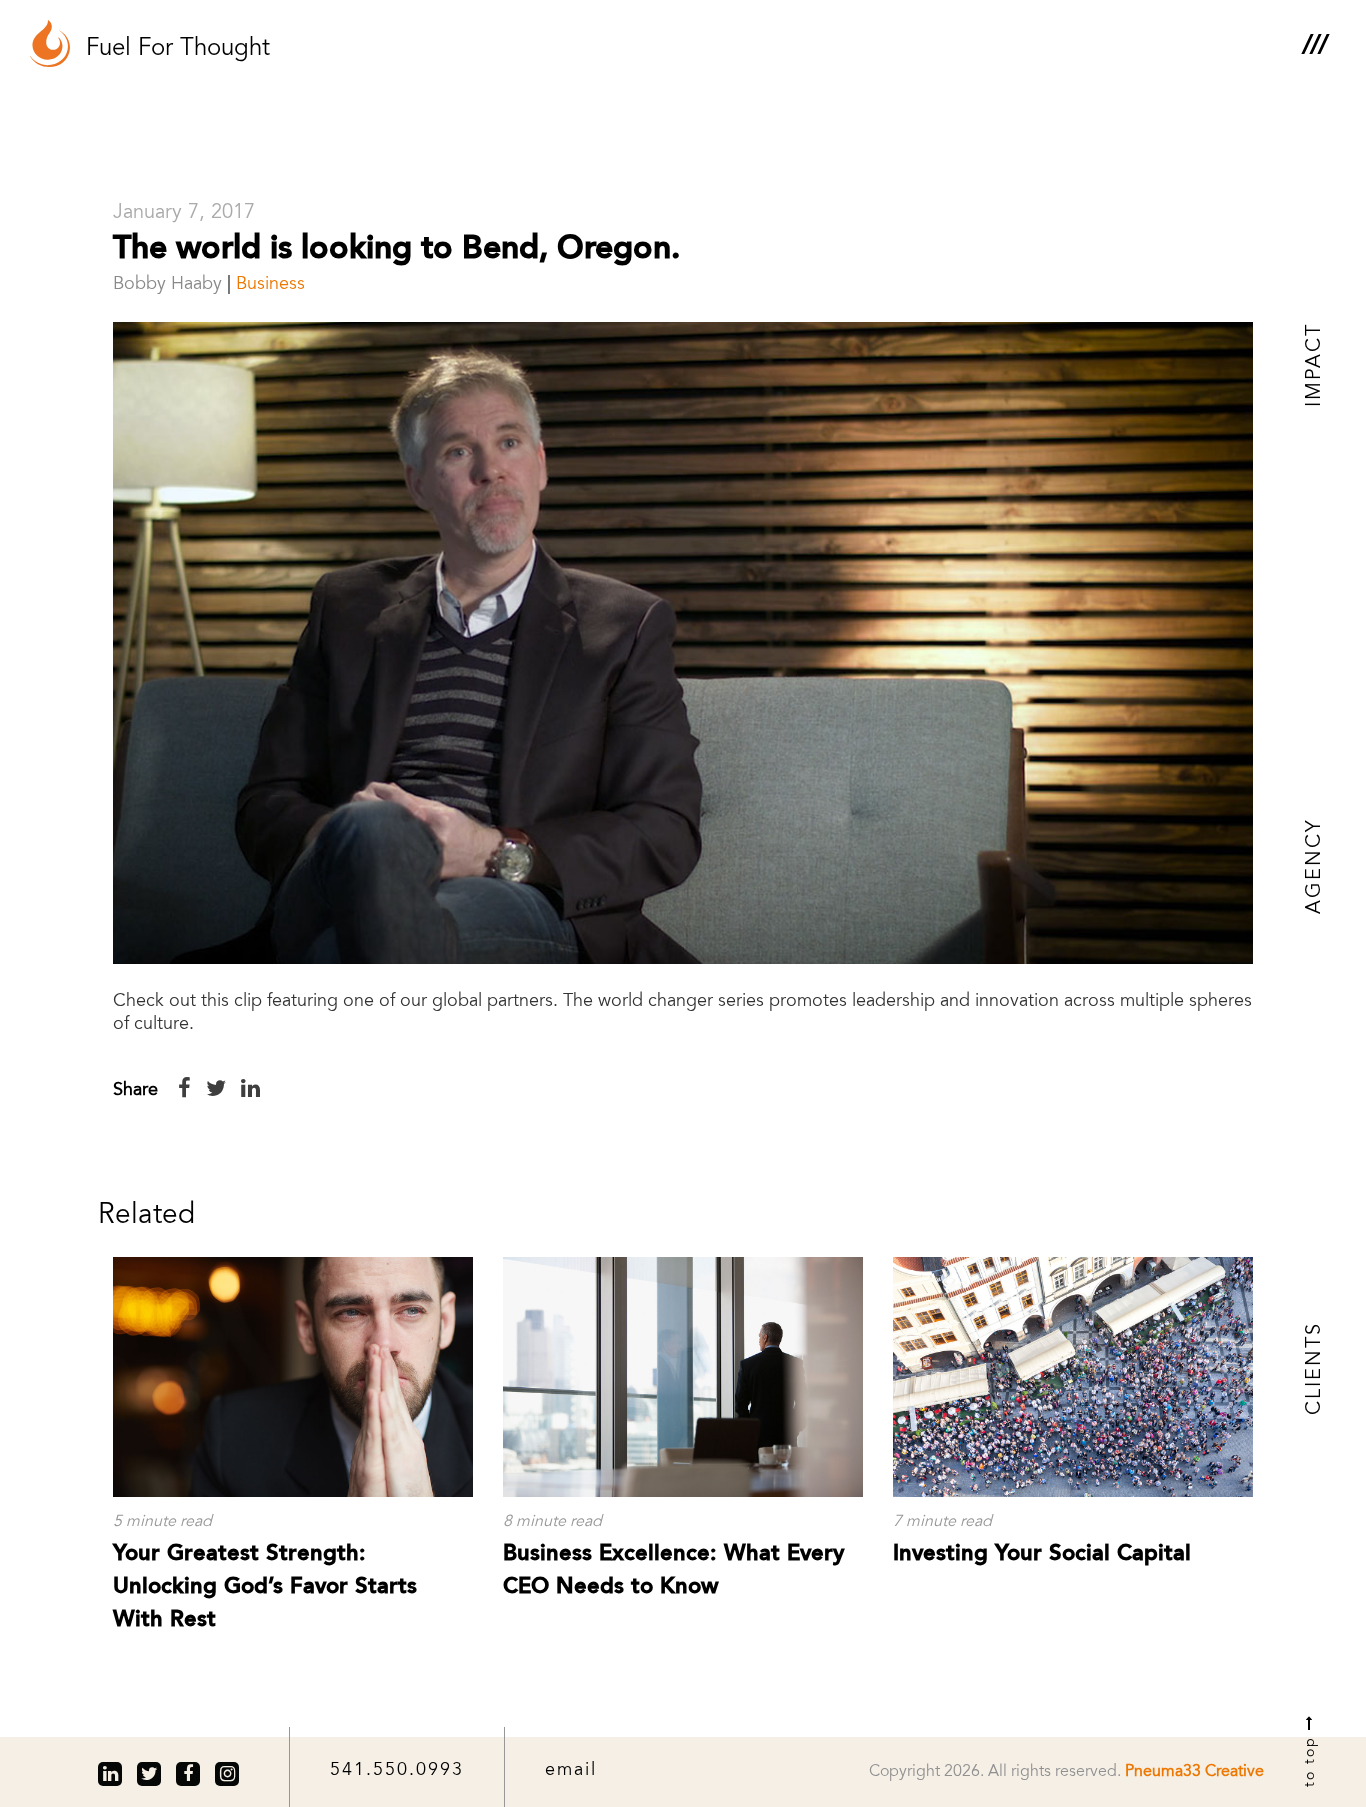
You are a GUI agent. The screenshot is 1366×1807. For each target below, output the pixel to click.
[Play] (683, 642)
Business (270, 285)
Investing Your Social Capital (1042, 1554)
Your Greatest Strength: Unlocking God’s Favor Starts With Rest (265, 1587)
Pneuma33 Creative (1194, 1772)
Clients (1315, 1368)
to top (1311, 1758)
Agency (1315, 866)
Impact (1315, 365)
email (571, 1771)
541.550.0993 (397, 1771)
